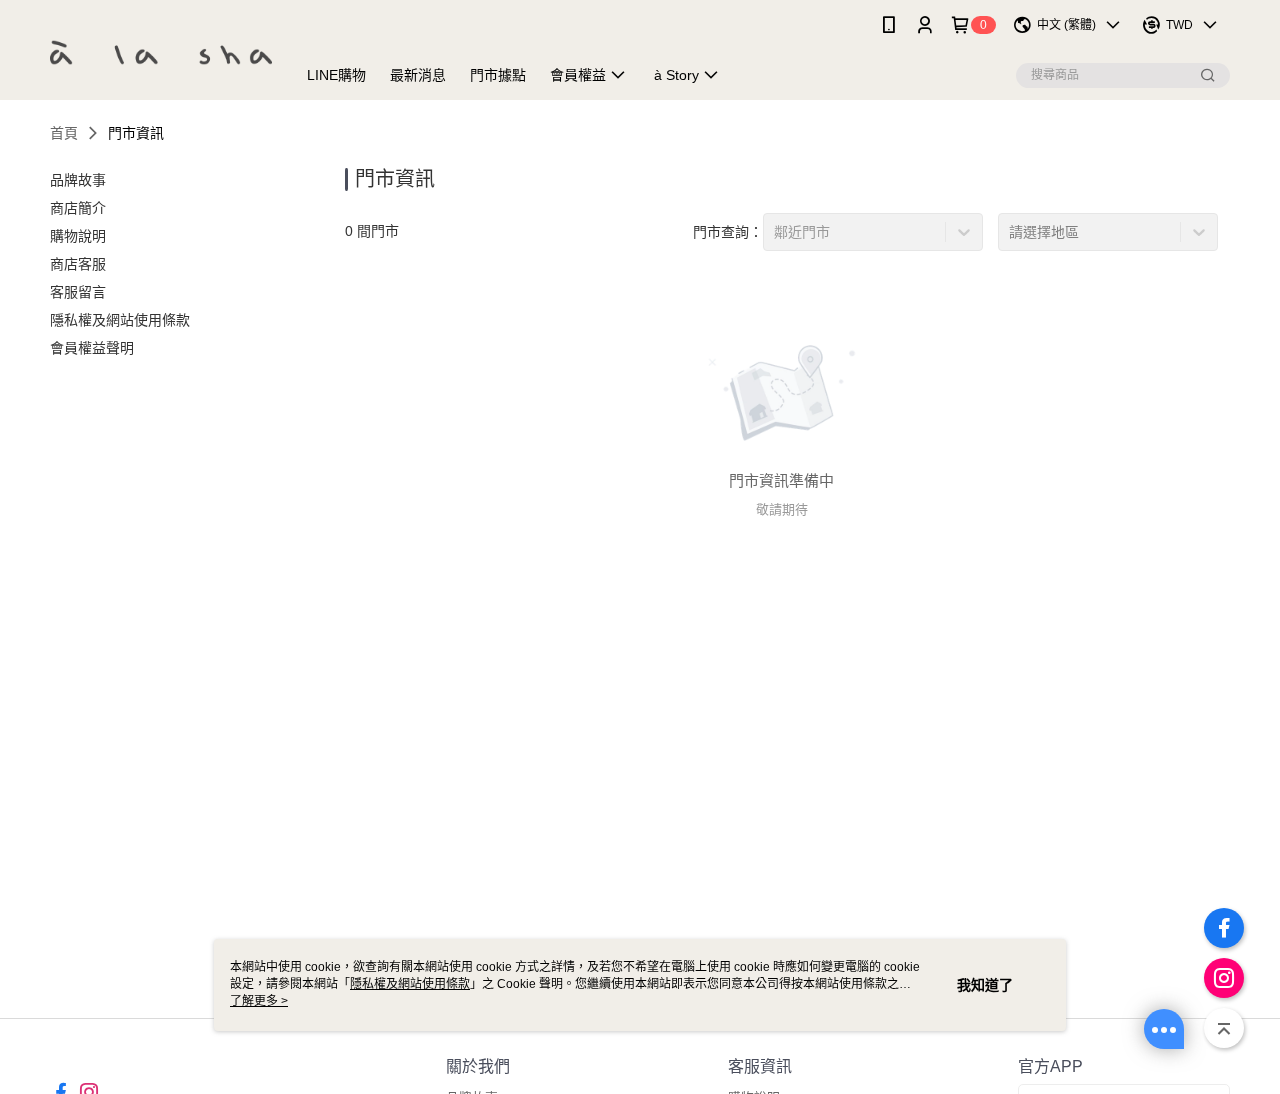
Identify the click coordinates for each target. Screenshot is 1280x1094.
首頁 (64, 133)
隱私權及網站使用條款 (410, 984)
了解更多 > (259, 1001)
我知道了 (985, 985)
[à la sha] (161, 52)
